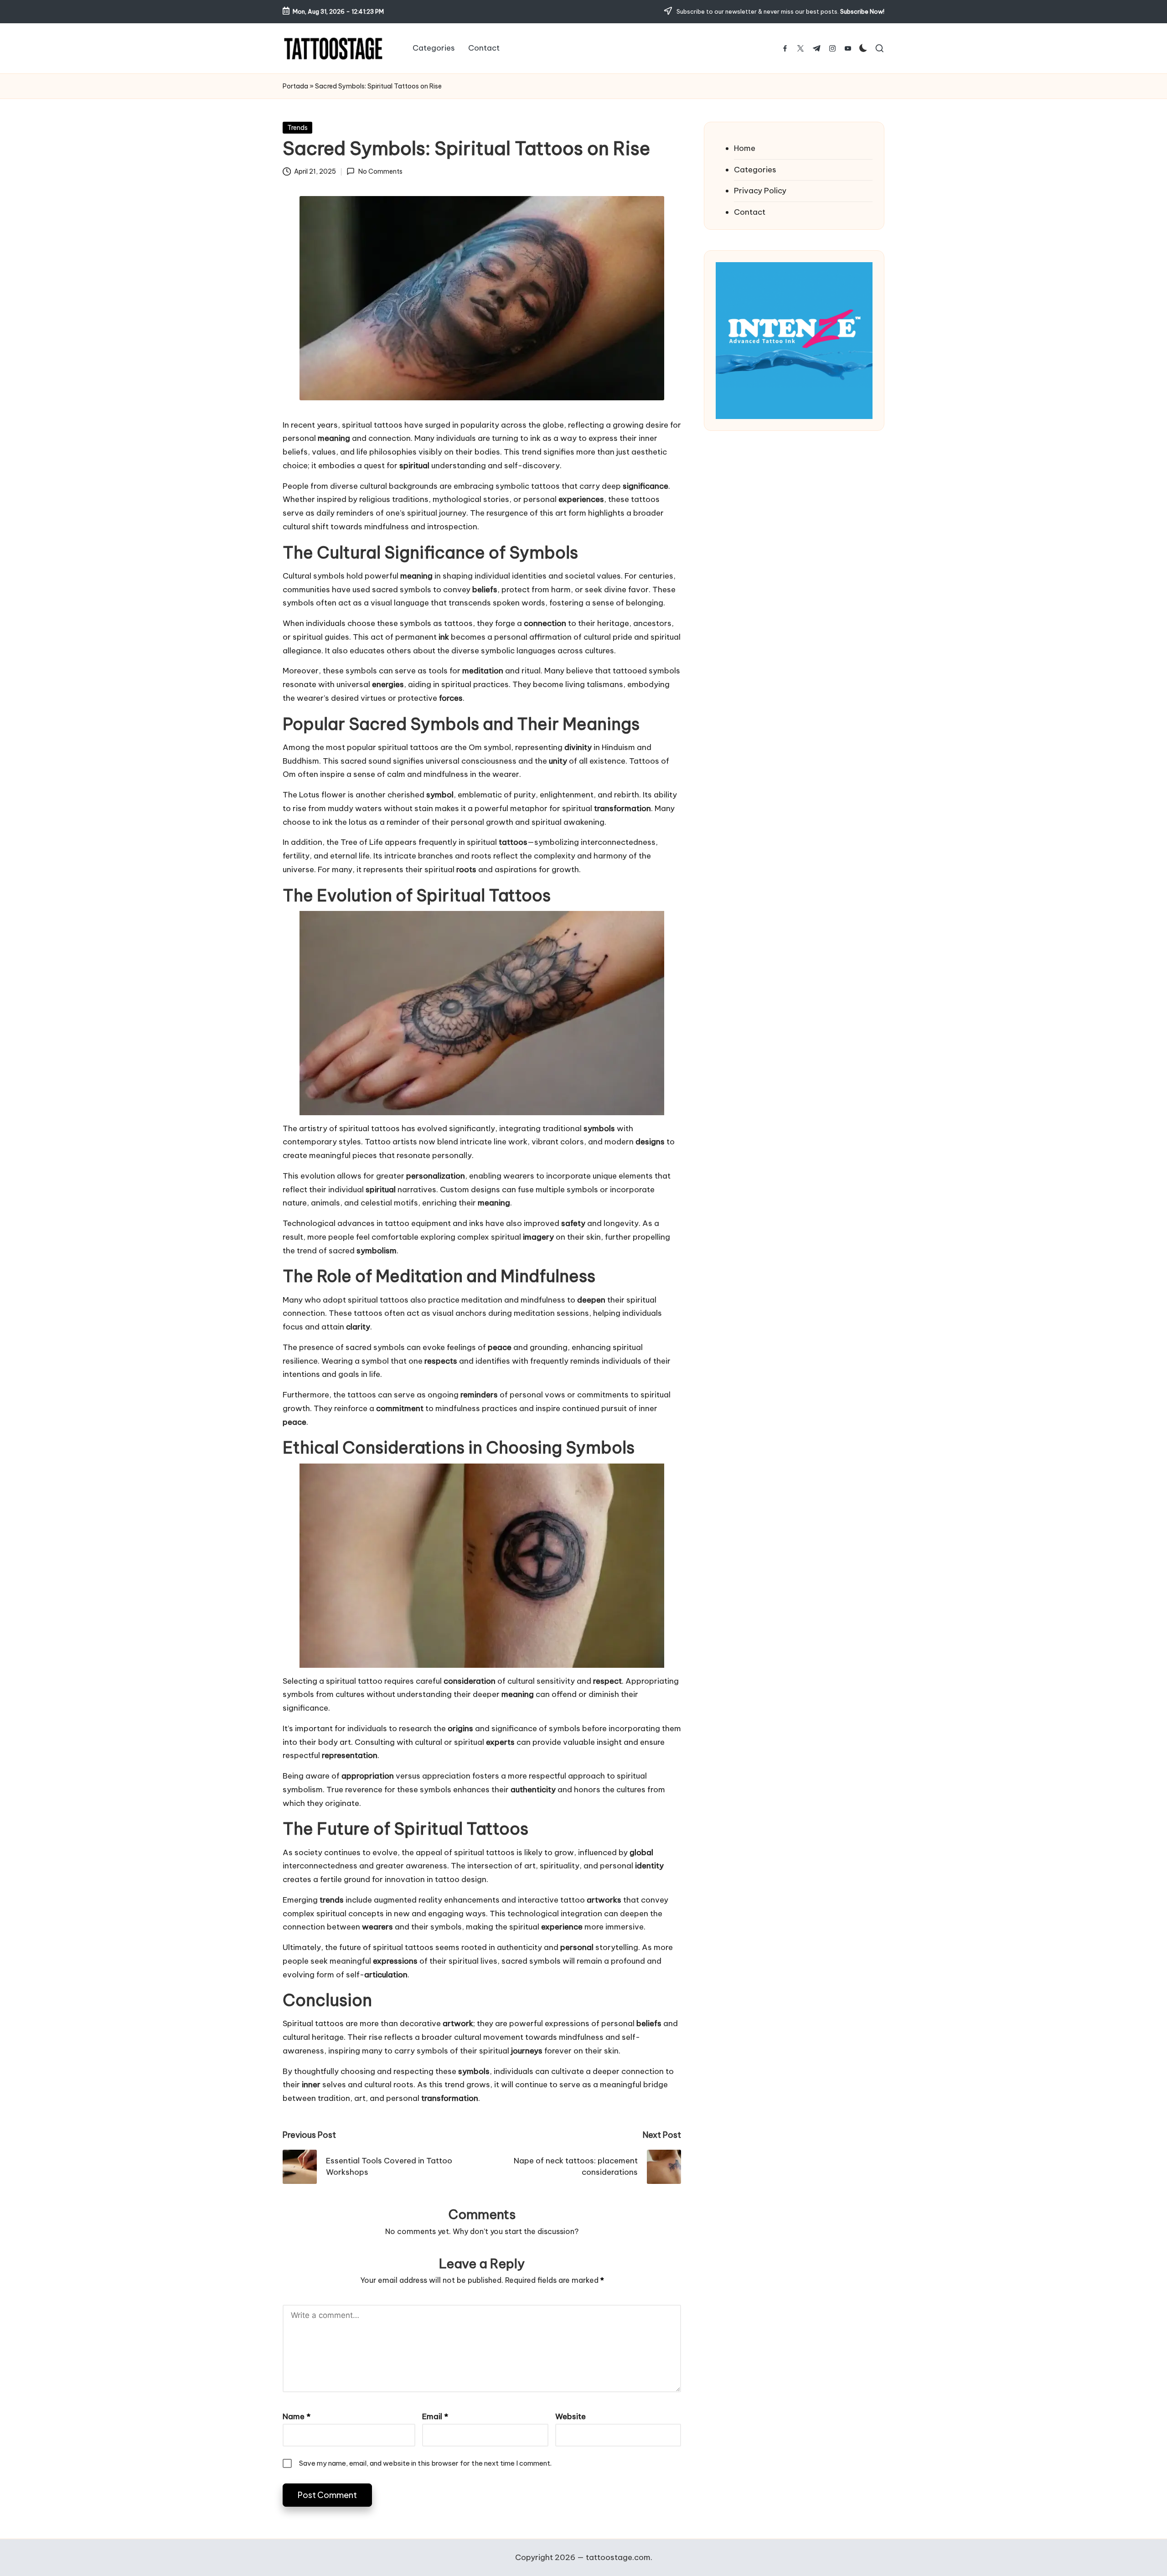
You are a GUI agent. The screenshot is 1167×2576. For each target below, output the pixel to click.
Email (435, 2416)
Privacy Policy (760, 191)
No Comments (380, 171)
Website (571, 2416)
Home (745, 148)
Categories (755, 170)
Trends (297, 128)
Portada (295, 86)
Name (297, 2416)
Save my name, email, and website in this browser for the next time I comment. (425, 2463)
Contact (750, 212)
